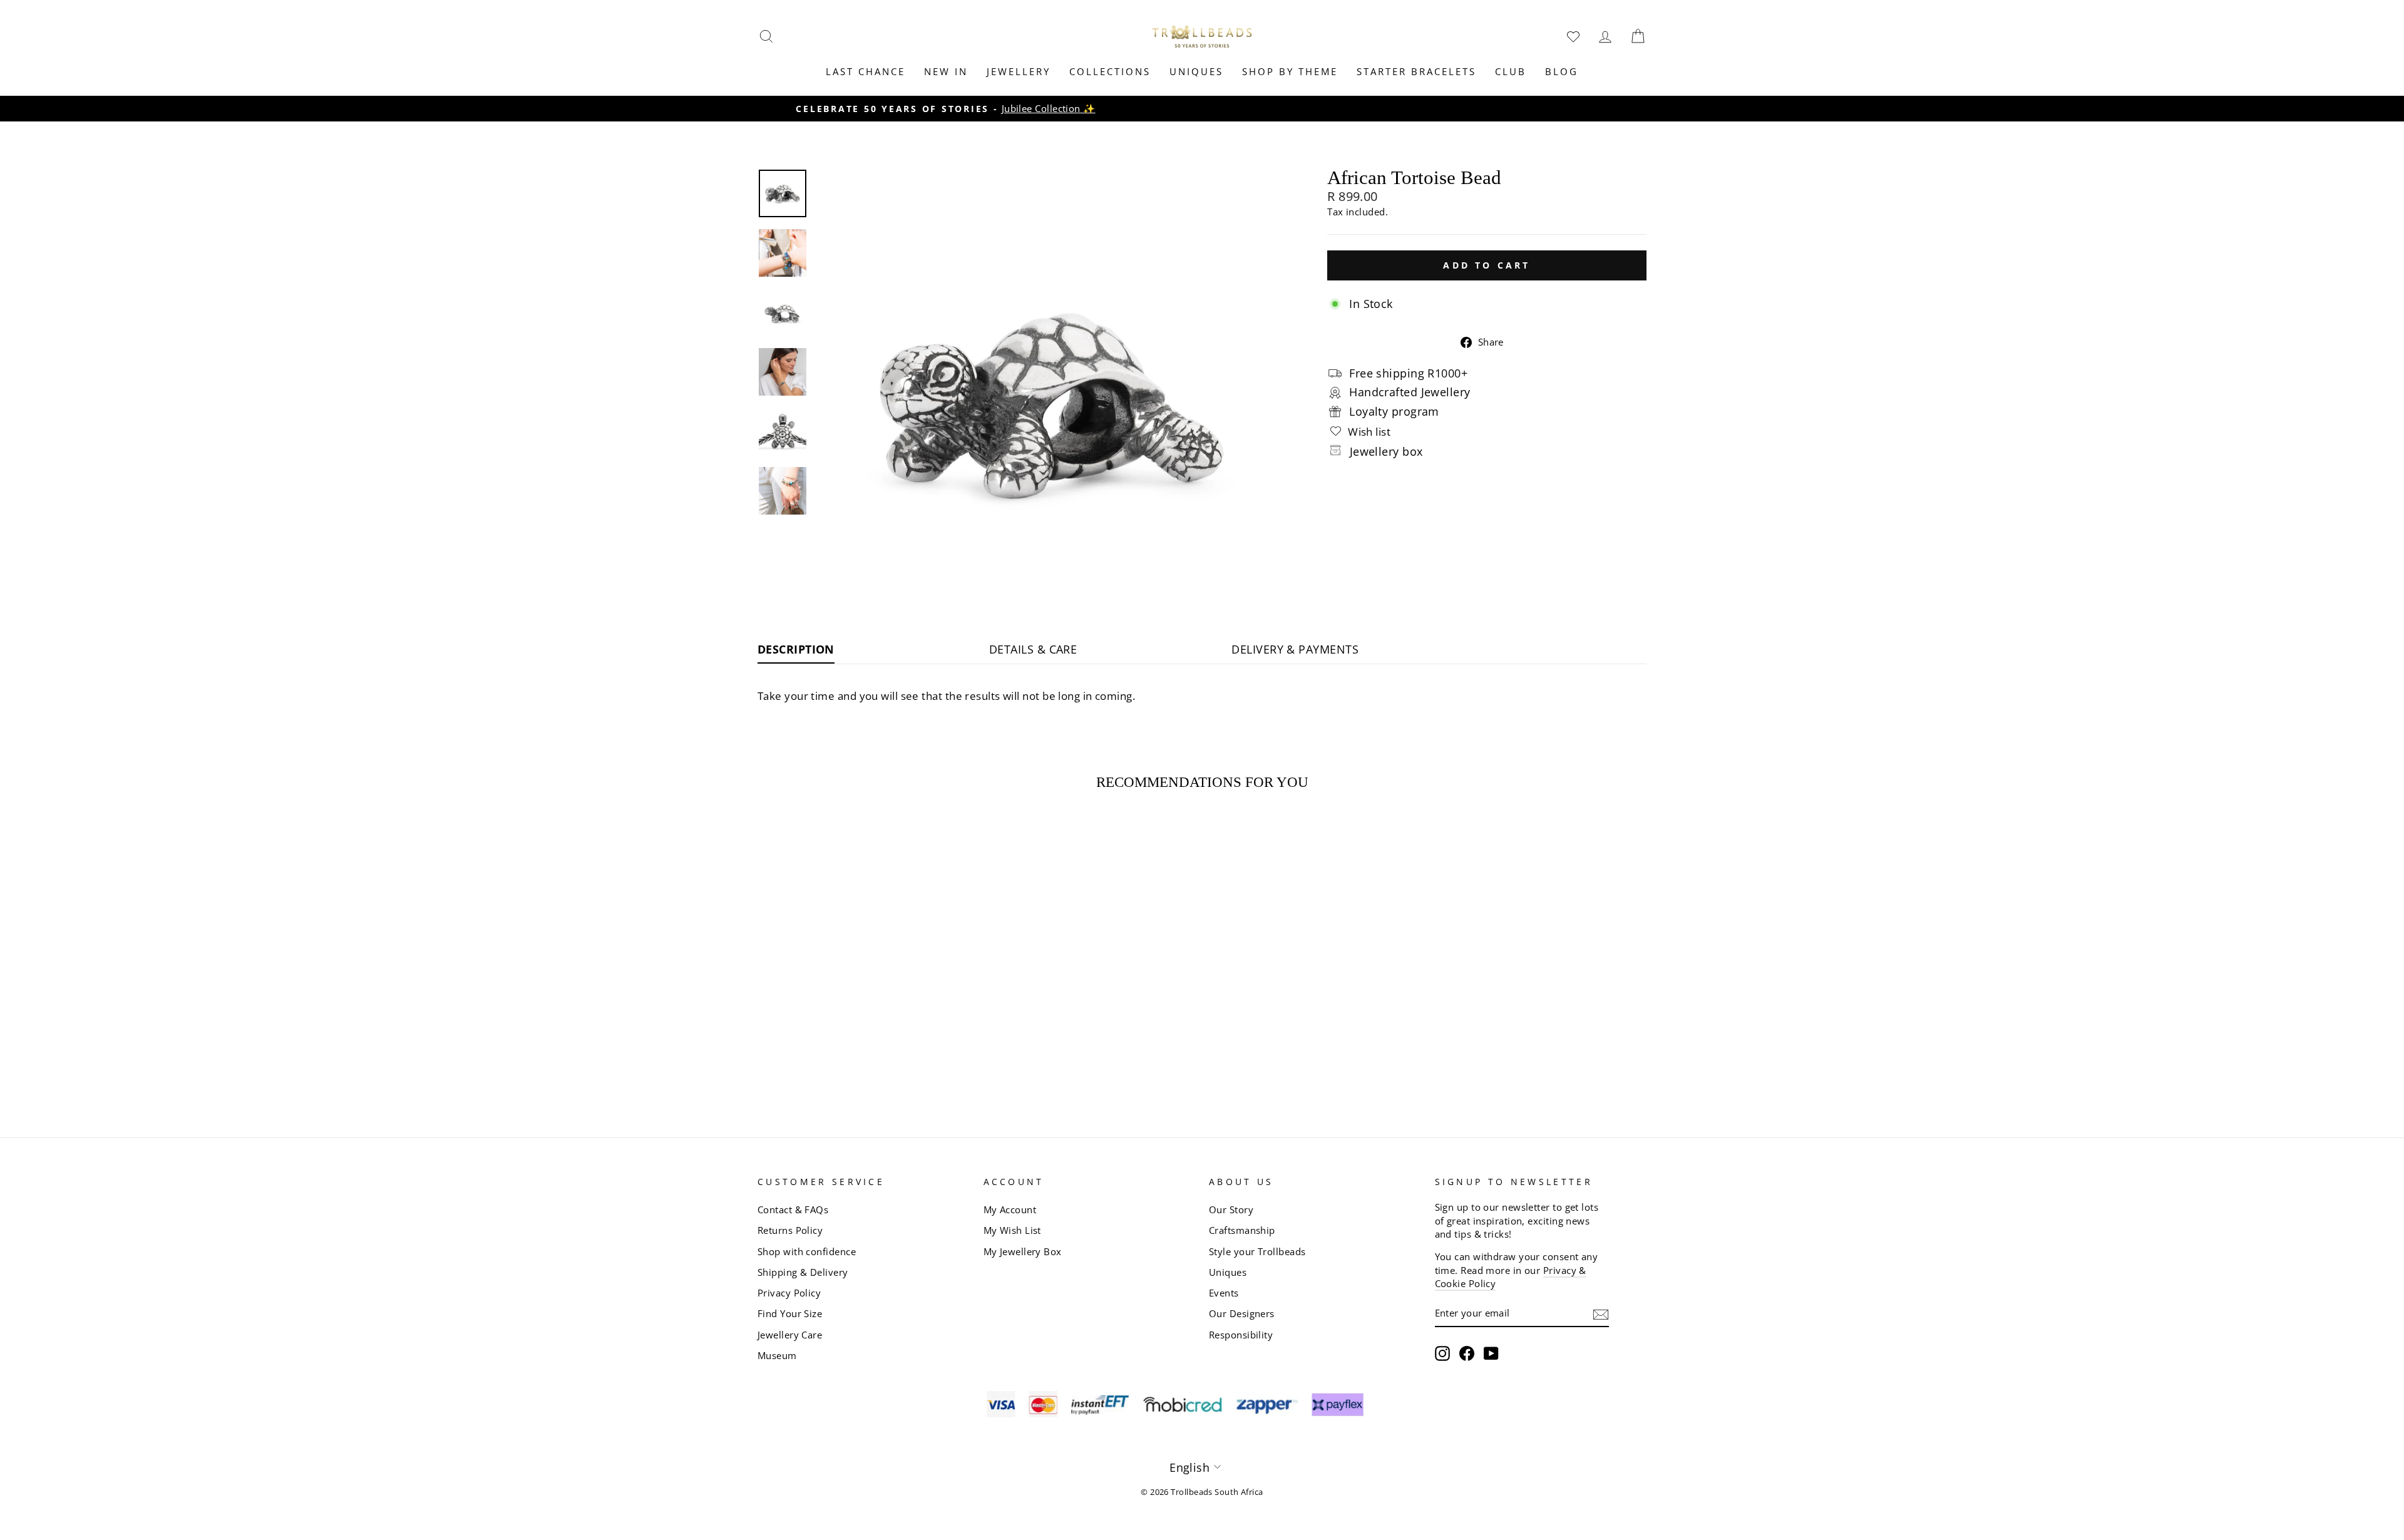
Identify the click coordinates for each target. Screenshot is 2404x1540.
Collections (1110, 71)
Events (1224, 1293)
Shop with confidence (807, 1251)
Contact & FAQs (793, 1209)
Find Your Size (790, 1313)
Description (796, 649)
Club (1511, 71)
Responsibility (1241, 1335)
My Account (1010, 1209)
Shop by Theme (1290, 71)
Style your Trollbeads (1257, 1251)
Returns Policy (790, 1230)
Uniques (1196, 71)
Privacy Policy (789, 1293)
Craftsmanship (1242, 1230)
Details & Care (1033, 649)
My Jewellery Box (1023, 1251)
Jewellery (1019, 71)
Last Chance (866, 71)
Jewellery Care (790, 1335)
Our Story (1231, 1209)
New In (946, 71)
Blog (1562, 71)
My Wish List (1012, 1230)
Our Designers (1242, 1313)
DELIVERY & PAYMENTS (1295, 649)
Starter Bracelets (1416, 71)
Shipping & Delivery (803, 1272)
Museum (777, 1355)
